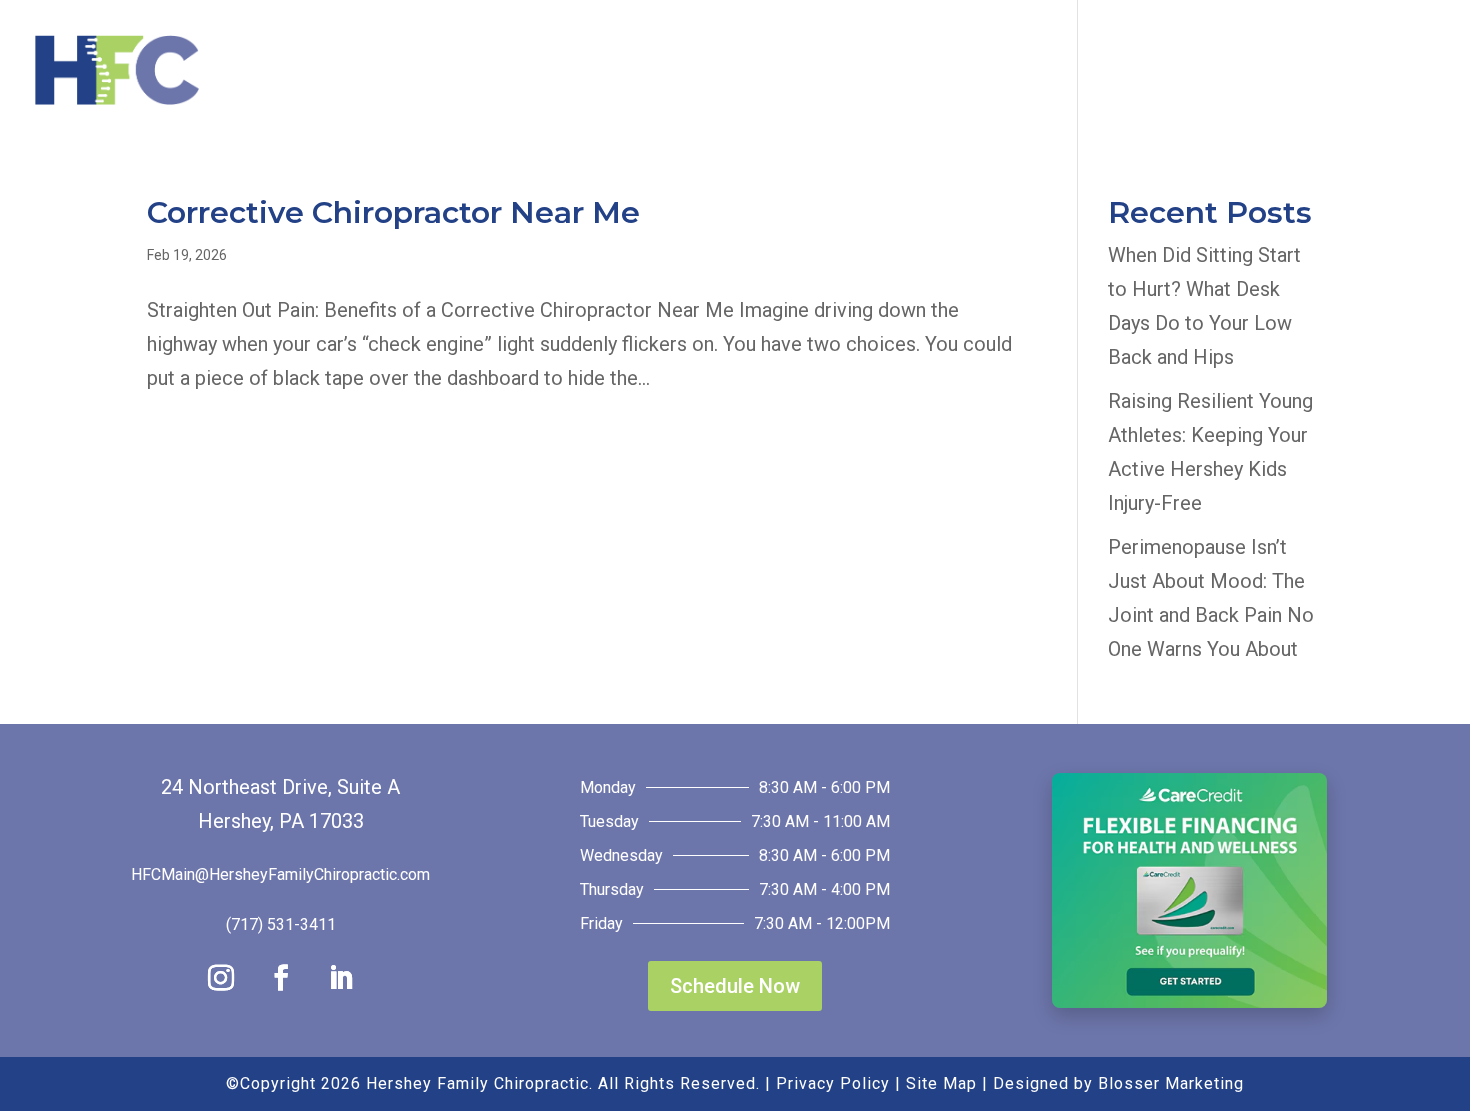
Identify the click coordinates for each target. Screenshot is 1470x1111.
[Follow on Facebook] (281, 978)
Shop (1229, 72)
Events (1041, 72)
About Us (770, 72)
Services (912, 72)
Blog (1150, 72)
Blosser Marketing (1171, 1083)
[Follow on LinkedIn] (341, 978)
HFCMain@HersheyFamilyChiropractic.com (280, 874)
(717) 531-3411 (281, 924)
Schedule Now (735, 986)
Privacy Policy (833, 1083)
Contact (1347, 72)
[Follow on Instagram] (221, 978)
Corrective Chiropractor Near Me (393, 212)
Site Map (941, 1083)
